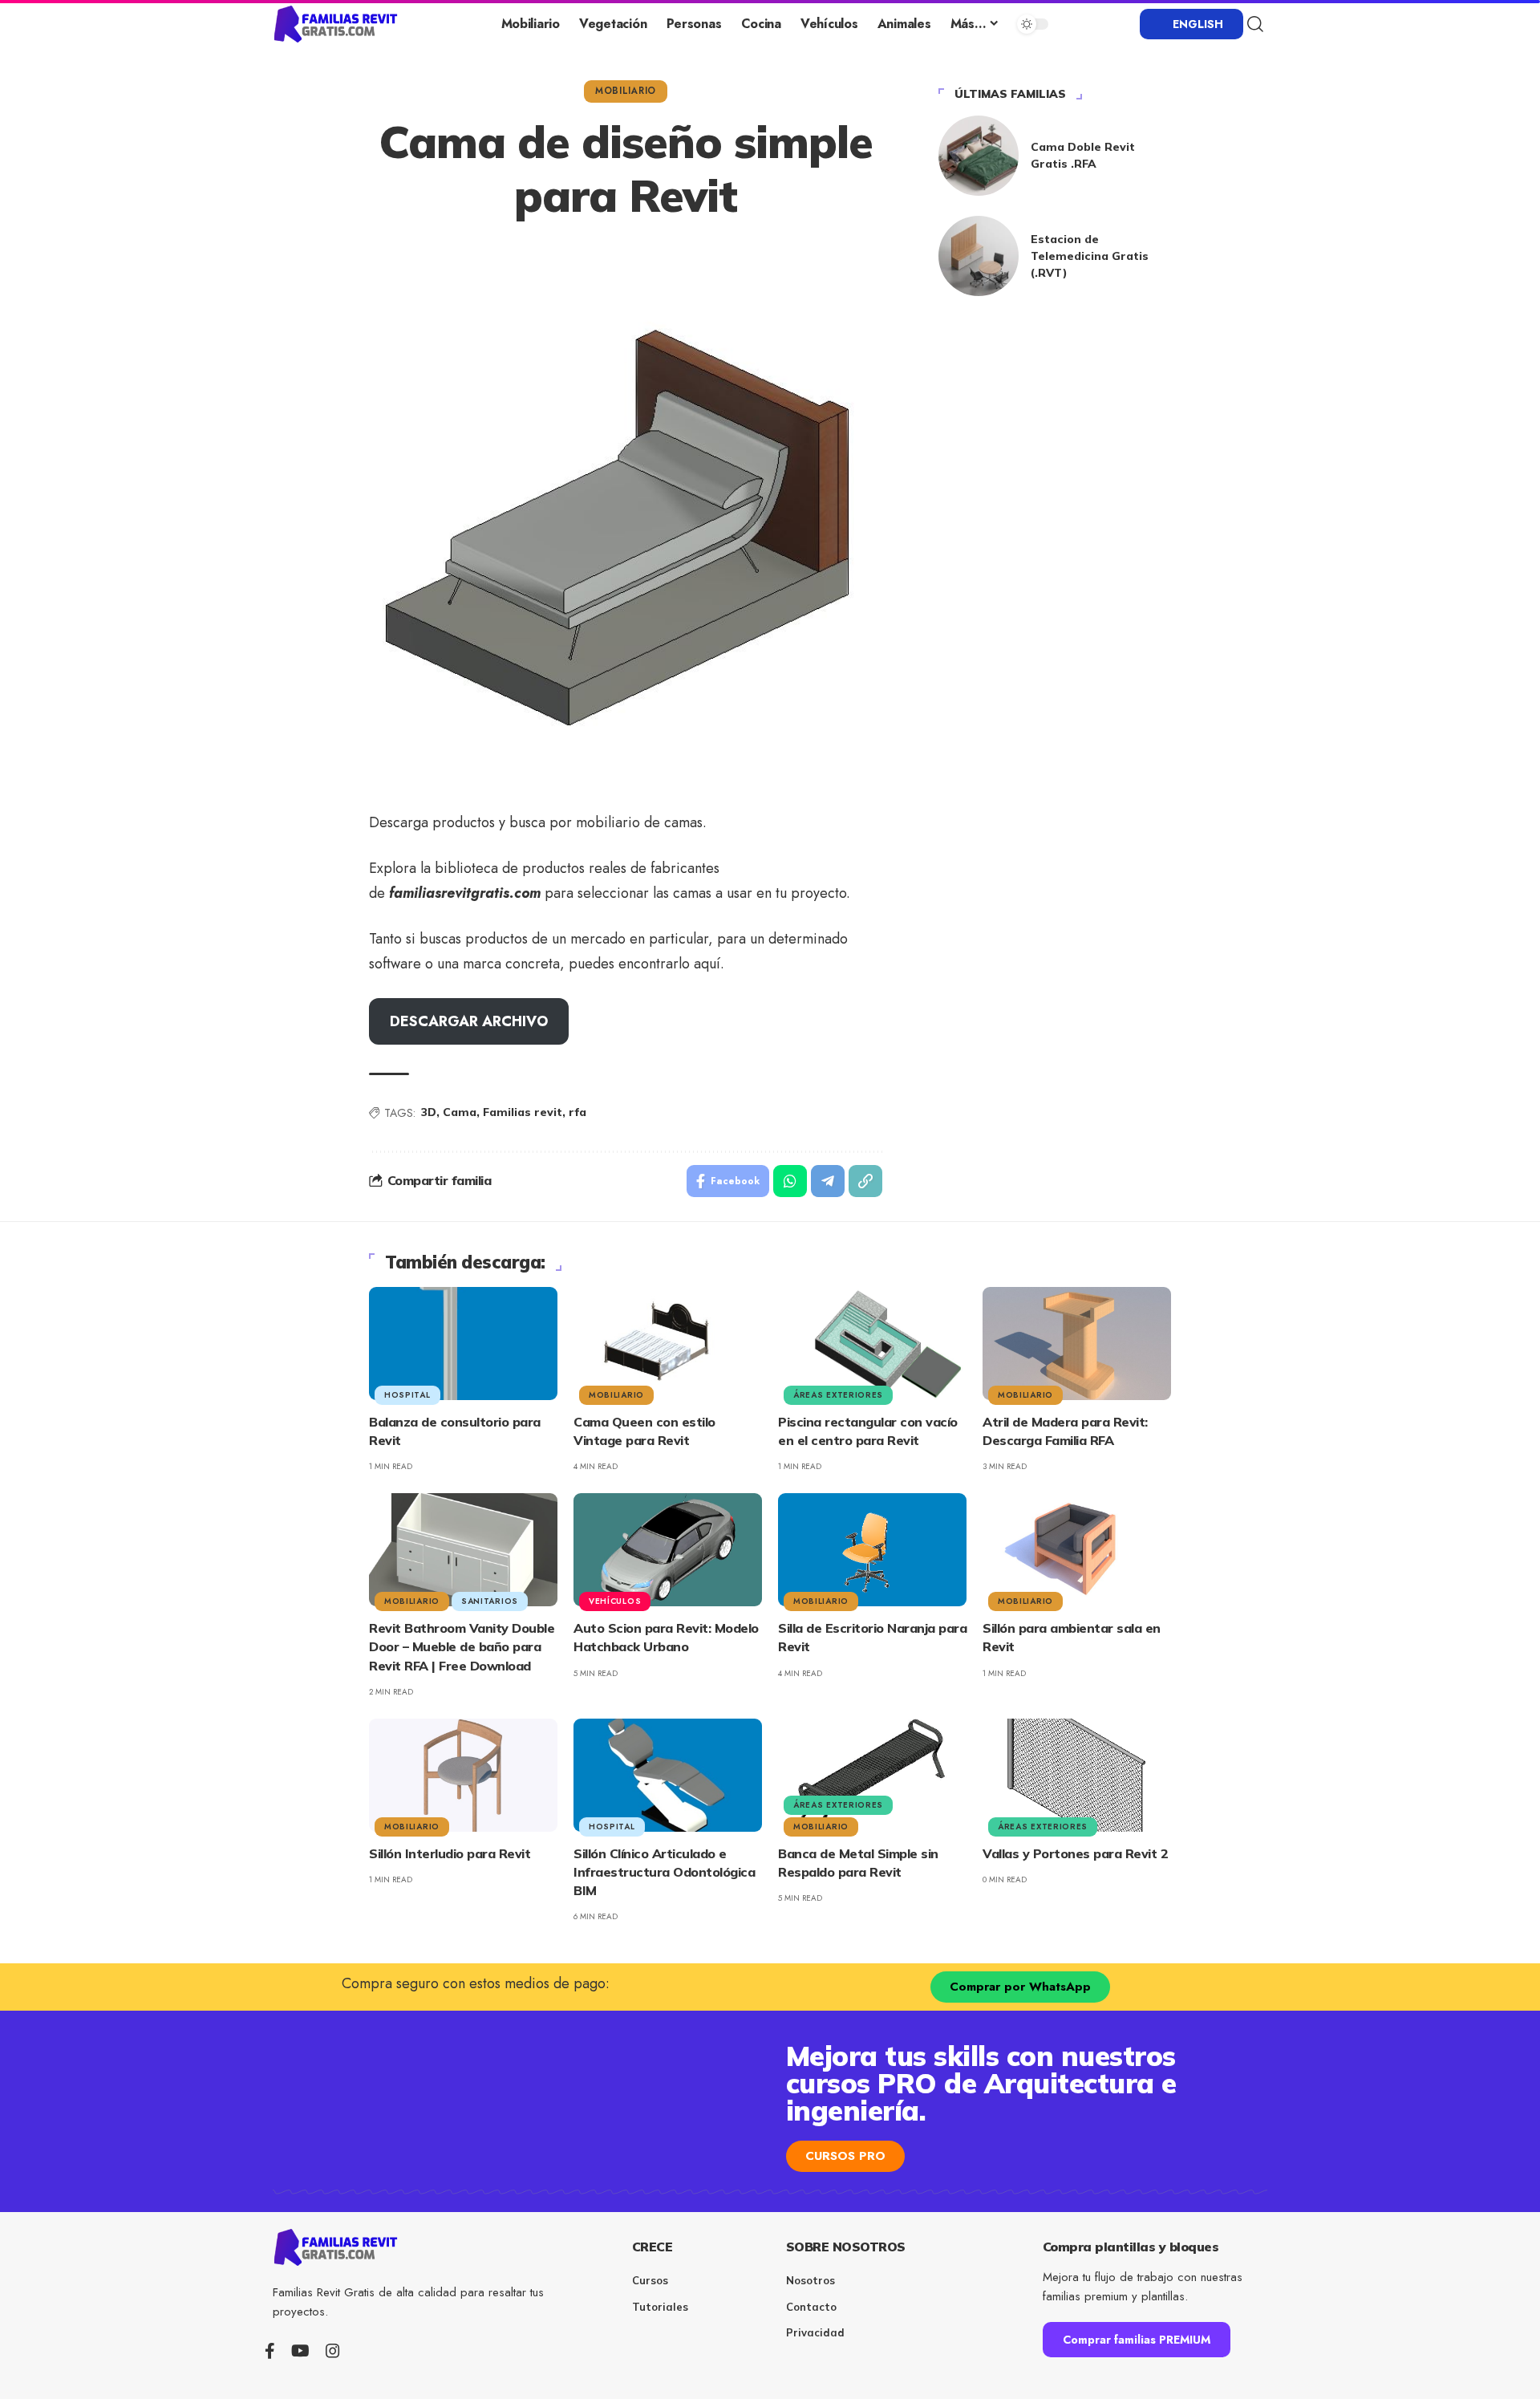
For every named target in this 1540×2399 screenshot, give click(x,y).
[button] (1255, 24)
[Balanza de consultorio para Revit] (463, 1344)
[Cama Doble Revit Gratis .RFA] (979, 156)
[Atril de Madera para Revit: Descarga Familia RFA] (1077, 1344)
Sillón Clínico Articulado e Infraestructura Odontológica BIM (664, 1872)
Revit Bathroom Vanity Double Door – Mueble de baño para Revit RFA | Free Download (462, 1646)
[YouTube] (300, 2351)
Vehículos (615, 1601)
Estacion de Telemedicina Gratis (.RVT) (1090, 256)
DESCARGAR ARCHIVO (469, 1021)
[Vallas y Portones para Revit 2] (1077, 1775)
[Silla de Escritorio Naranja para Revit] (872, 1550)
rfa (577, 1112)
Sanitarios (490, 1601)
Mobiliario (626, 91)
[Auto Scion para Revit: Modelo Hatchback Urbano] (668, 1550)
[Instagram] (333, 2351)
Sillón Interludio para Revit (450, 1853)
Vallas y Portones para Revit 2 (1075, 1853)
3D (429, 1112)
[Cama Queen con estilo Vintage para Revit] (668, 1344)
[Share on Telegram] (828, 1181)
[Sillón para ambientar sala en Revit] (1077, 1550)
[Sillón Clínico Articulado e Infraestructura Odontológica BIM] (668, 1775)
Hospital (407, 1395)
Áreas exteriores (838, 1395)
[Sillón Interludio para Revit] (463, 1775)
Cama (460, 1112)
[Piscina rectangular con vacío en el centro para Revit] (872, 1344)
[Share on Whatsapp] (790, 1181)
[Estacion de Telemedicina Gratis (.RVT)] (979, 256)
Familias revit (523, 1112)
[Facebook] (270, 2351)
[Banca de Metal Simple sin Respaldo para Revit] (872, 1775)
